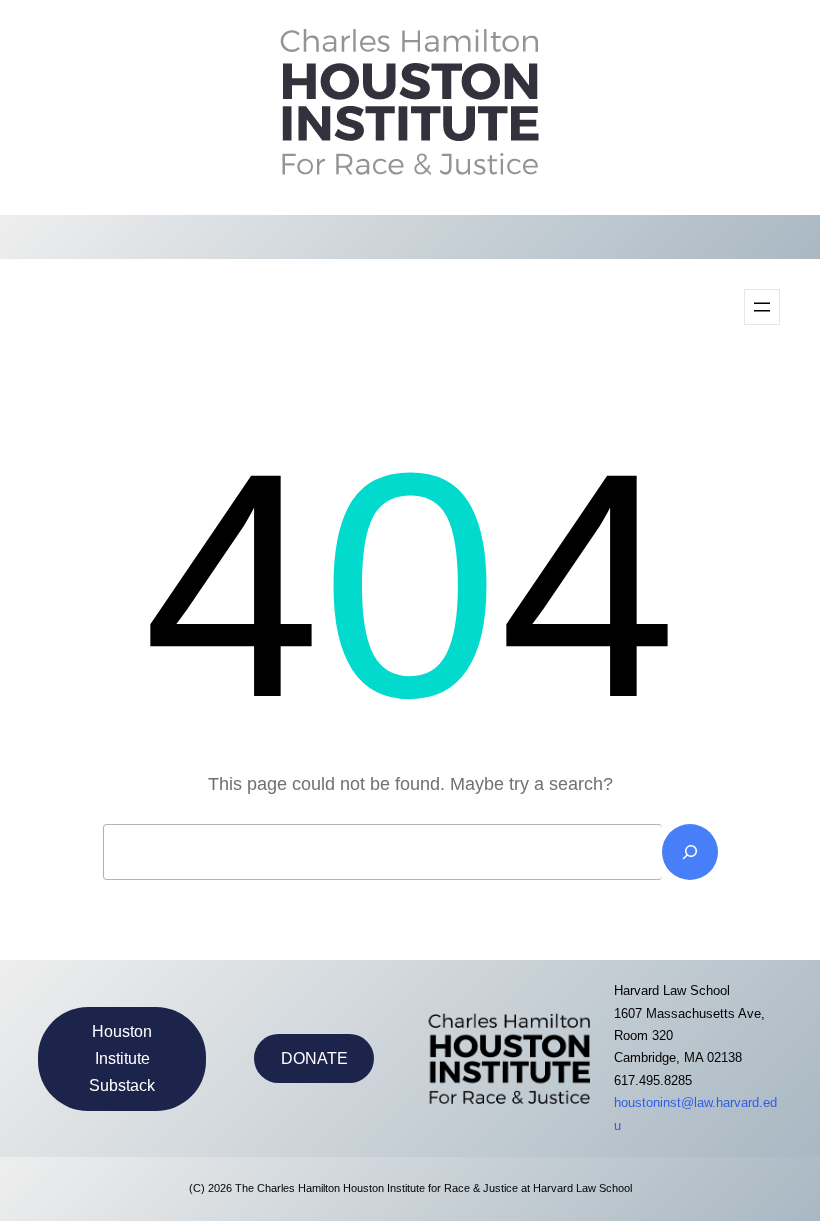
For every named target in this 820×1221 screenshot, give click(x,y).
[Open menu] (762, 307)
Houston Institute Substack (122, 1058)
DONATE (314, 1058)
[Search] (690, 852)
